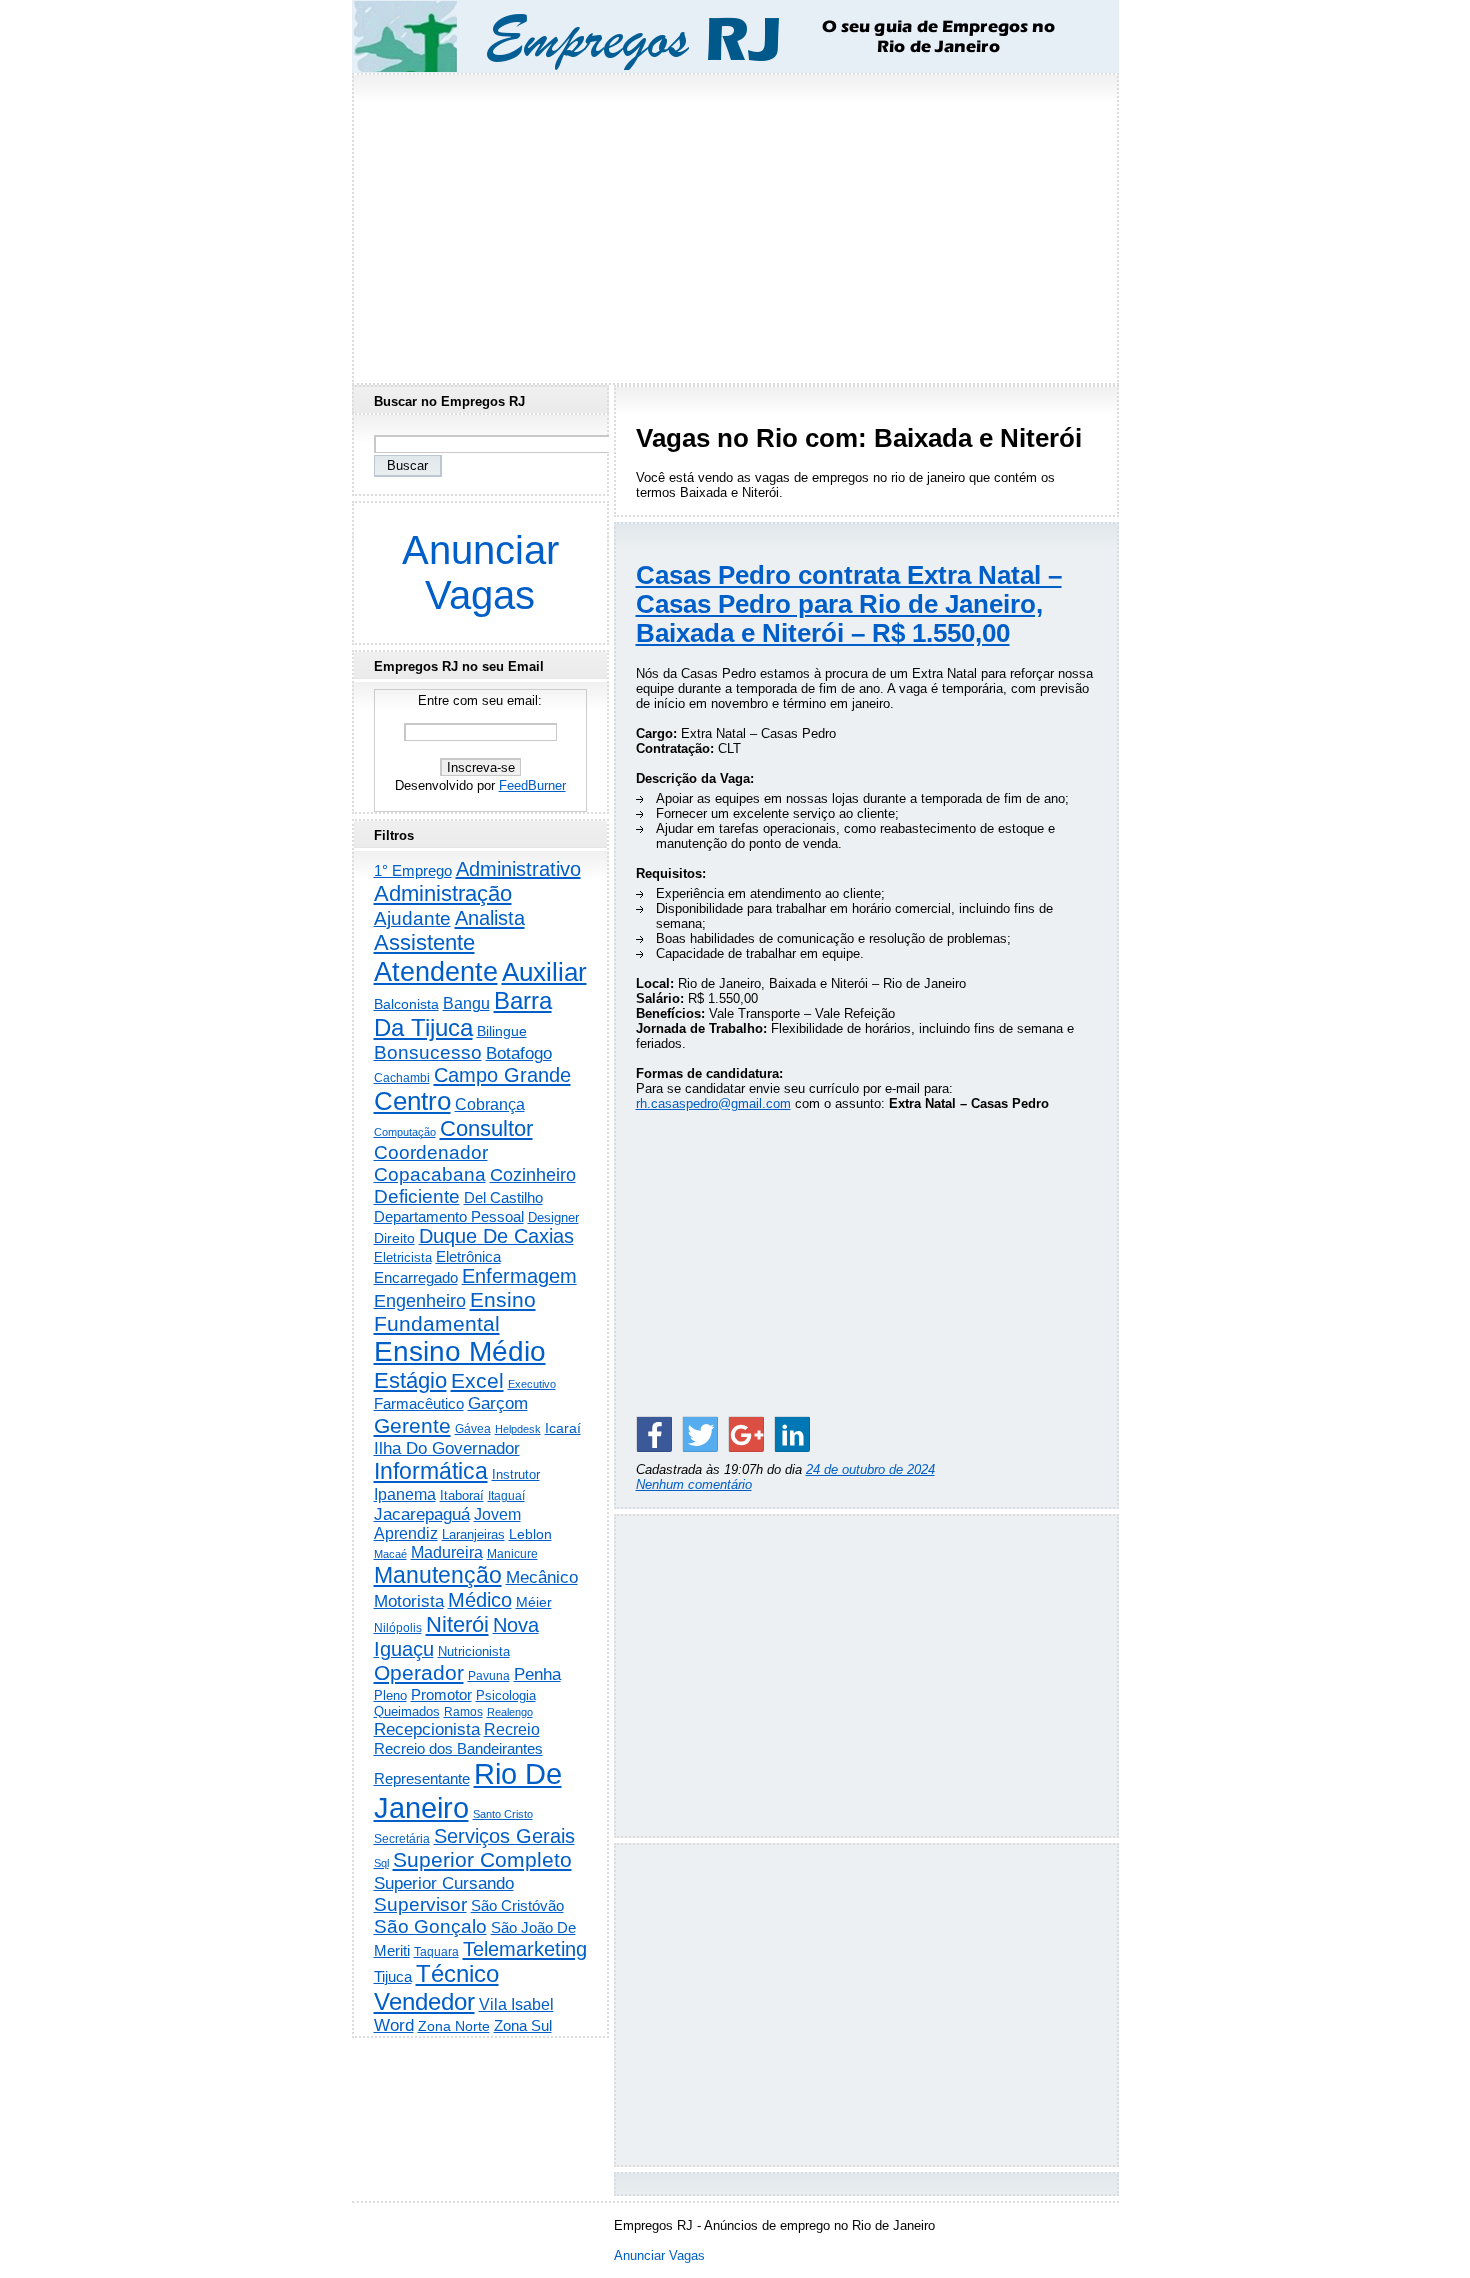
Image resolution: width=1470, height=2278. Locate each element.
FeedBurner (532, 785)
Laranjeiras (473, 1534)
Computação (405, 1132)
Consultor (486, 1128)
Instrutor (516, 1475)
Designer (553, 1217)
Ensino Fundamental (455, 1311)
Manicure (512, 1554)
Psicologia (506, 1695)
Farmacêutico (419, 1404)
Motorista (409, 1601)
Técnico (457, 1974)
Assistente (424, 942)
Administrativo (518, 869)
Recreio (512, 1729)
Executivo (532, 1384)
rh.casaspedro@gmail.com (713, 1103)
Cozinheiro (533, 1175)
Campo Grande (502, 1075)
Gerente (412, 1426)
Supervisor (420, 1904)
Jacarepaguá (422, 1514)
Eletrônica (468, 1256)
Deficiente (417, 1196)
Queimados (407, 1711)
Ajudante (412, 918)
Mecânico (542, 1577)
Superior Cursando (444, 1883)
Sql (381, 1863)
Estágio (410, 1380)
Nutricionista (474, 1651)
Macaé (390, 1554)
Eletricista (403, 1257)
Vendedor (424, 2001)
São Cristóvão (517, 1905)
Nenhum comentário (694, 1484)
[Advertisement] (735, 223)
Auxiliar (544, 972)
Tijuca (393, 1976)
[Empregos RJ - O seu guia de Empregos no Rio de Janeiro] (717, 36)
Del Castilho (503, 1197)
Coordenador (431, 1152)
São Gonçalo (430, 1926)
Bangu (466, 1003)
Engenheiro (420, 1301)
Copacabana (430, 1174)
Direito (394, 1238)
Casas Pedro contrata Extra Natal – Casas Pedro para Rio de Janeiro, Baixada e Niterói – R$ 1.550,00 (849, 604)
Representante (422, 1779)
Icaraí (563, 1428)
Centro (412, 1101)
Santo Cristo (503, 1814)
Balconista (406, 1004)
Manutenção (438, 1575)
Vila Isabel (516, 2004)
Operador (419, 1673)
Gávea (473, 1429)
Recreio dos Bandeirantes (458, 1748)
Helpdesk (518, 1429)
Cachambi (402, 1077)
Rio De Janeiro (468, 1790)
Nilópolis (398, 1628)
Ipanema (405, 1494)
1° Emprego (413, 870)
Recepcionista (427, 1729)
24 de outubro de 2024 (870, 1469)
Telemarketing (525, 1949)
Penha (537, 1674)
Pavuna (489, 1676)
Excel (477, 1381)
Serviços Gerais (504, 1836)
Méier (534, 1602)
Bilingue (502, 1031)
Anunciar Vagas (480, 572)
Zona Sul (523, 2025)
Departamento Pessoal (449, 1216)
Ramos (463, 1712)
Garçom (498, 1403)
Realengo (510, 1712)
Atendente (436, 971)
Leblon (530, 1534)
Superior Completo (482, 1860)
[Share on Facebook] (654, 1434)
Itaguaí (506, 1496)
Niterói (457, 1624)
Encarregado (416, 1277)
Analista (490, 918)
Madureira (447, 1552)
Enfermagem (519, 1276)
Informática (431, 1471)
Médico (480, 1600)
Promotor (441, 1694)
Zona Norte (454, 2026)
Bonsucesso (428, 1052)
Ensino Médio (460, 1351)
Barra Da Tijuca (463, 1014)
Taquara (436, 1952)
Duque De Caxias (496, 1236)
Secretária (402, 1838)
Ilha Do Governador (447, 1448)
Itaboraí (462, 1495)
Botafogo (519, 1053)
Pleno (390, 1696)
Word (394, 2025)
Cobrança (490, 1104)
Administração (443, 893)
